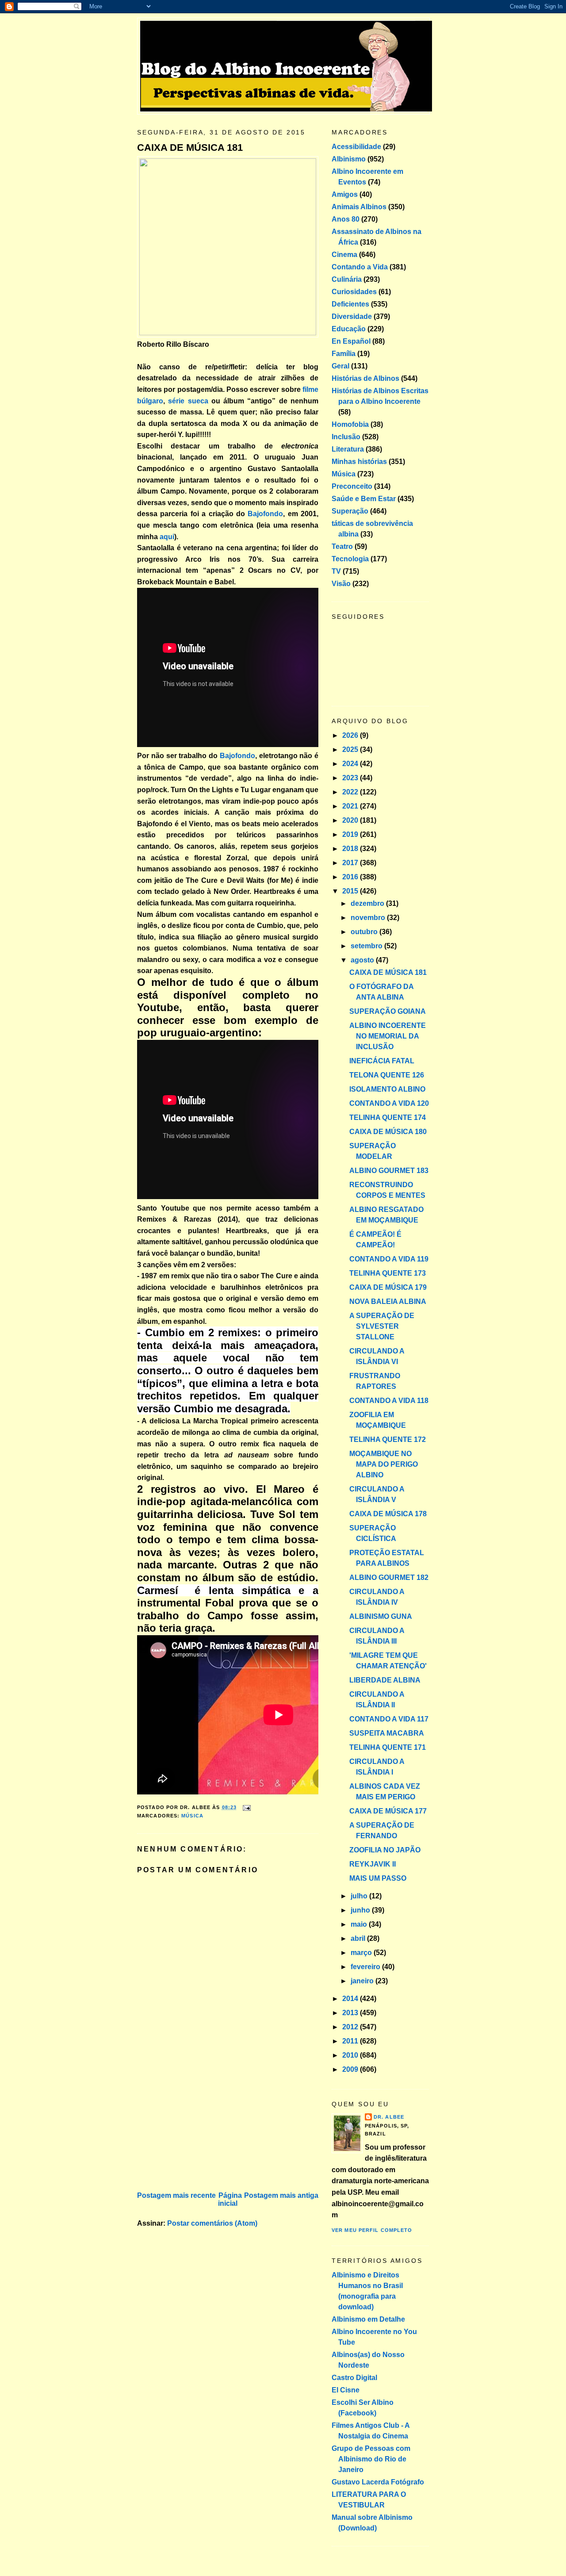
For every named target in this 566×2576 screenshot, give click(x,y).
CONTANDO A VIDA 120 (389, 1103)
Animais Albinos (359, 207)
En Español (351, 341)
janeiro (363, 1981)
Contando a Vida (360, 267)
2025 (351, 749)
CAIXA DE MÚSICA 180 (388, 1132)
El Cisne (346, 2390)
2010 (351, 2055)
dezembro (368, 903)
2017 (351, 863)
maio (360, 1924)
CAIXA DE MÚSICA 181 (190, 148)
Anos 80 (346, 219)
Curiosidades (354, 292)
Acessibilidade (356, 147)
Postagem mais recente (176, 2195)
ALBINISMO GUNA (381, 1616)
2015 (351, 891)
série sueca (188, 401)
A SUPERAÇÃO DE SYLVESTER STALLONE (382, 1326)
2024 (351, 764)
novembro (369, 918)
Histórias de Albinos (365, 378)
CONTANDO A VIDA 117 (389, 1719)
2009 (351, 2069)
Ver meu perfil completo (372, 2230)
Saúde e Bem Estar (364, 499)
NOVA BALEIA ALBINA (388, 1301)
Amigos (345, 194)
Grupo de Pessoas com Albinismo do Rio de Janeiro (371, 2459)
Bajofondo (265, 514)
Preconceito (352, 486)
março (362, 1953)
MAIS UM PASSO (378, 1878)
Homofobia (350, 424)
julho (360, 1896)
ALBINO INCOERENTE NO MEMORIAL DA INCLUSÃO (388, 1036)
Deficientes (350, 304)
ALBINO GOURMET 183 (389, 1171)
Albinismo (349, 159)
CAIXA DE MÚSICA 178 (388, 1514)
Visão (341, 584)
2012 (351, 2027)
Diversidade (352, 316)
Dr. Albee (389, 2117)
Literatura (348, 449)
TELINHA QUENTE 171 (388, 1747)
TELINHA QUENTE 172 (388, 1439)
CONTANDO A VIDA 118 (389, 1401)
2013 (351, 2013)
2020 (351, 820)
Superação (350, 511)
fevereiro (366, 1967)
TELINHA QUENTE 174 (388, 1117)
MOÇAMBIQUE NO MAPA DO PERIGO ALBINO (384, 1464)
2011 (351, 2041)
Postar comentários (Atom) (212, 2223)
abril (359, 1938)
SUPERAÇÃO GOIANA (388, 1011)
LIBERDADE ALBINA (385, 1680)
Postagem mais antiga (281, 2195)
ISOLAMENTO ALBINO (387, 1089)
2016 (351, 877)
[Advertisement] (203, 2127)
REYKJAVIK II (373, 1864)
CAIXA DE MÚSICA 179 (388, 1287)
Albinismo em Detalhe (368, 2319)
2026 (351, 735)
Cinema (344, 255)
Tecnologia (350, 559)
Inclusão (346, 437)
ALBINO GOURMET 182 (389, 1577)
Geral (340, 366)
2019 (351, 834)
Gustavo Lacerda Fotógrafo (378, 2482)
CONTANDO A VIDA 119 (389, 1259)
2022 (351, 792)
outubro (365, 932)
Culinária (347, 279)
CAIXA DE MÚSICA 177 (388, 1811)
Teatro (342, 546)
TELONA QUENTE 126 (387, 1075)
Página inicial (230, 2199)
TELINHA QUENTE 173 (388, 1273)
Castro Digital (354, 2378)
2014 (351, 1999)
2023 (351, 778)
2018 (351, 849)
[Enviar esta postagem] (245, 1807)
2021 (351, 806)
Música (192, 1816)
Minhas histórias (359, 462)
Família (344, 354)
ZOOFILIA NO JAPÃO (385, 1850)
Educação (349, 329)
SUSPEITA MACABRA (387, 1733)
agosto (363, 960)
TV (336, 571)
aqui (167, 537)
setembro (367, 946)
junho (361, 1910)
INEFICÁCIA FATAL (382, 1061)
